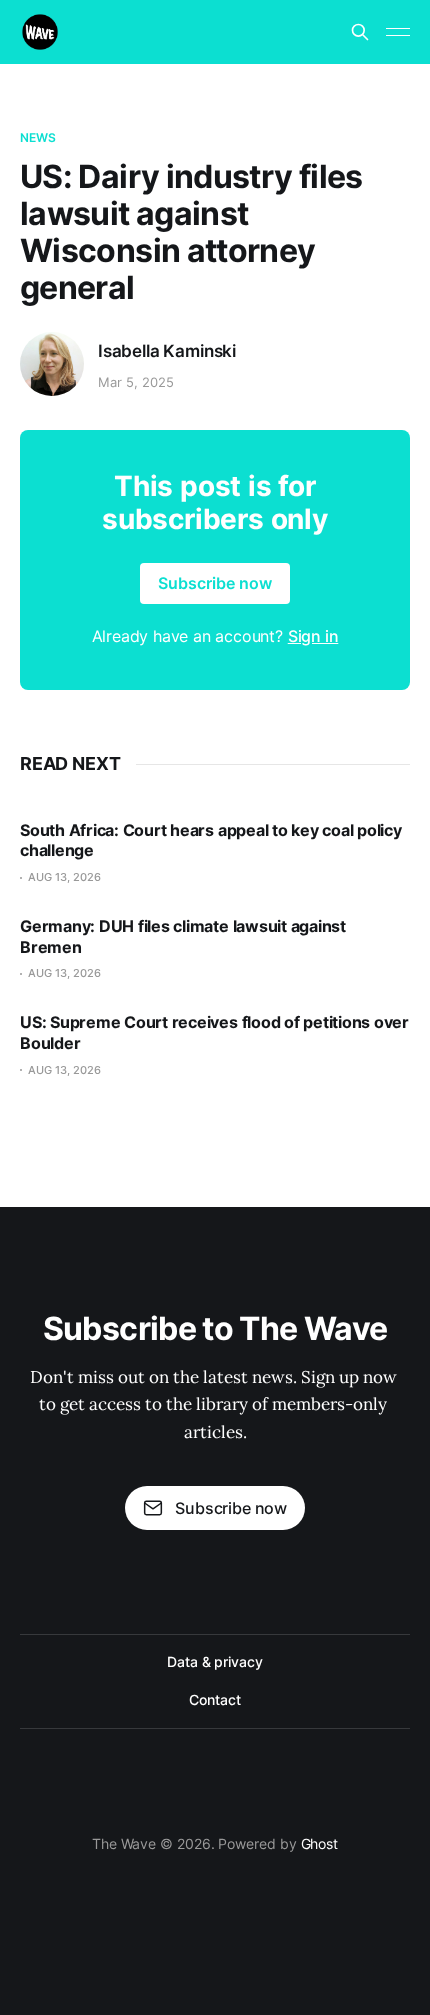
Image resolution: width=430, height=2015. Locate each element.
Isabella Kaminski (167, 351)
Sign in (313, 636)
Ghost (320, 1843)
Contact (214, 1699)
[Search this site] (360, 32)
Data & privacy (215, 1661)
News (38, 137)
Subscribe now (215, 583)
